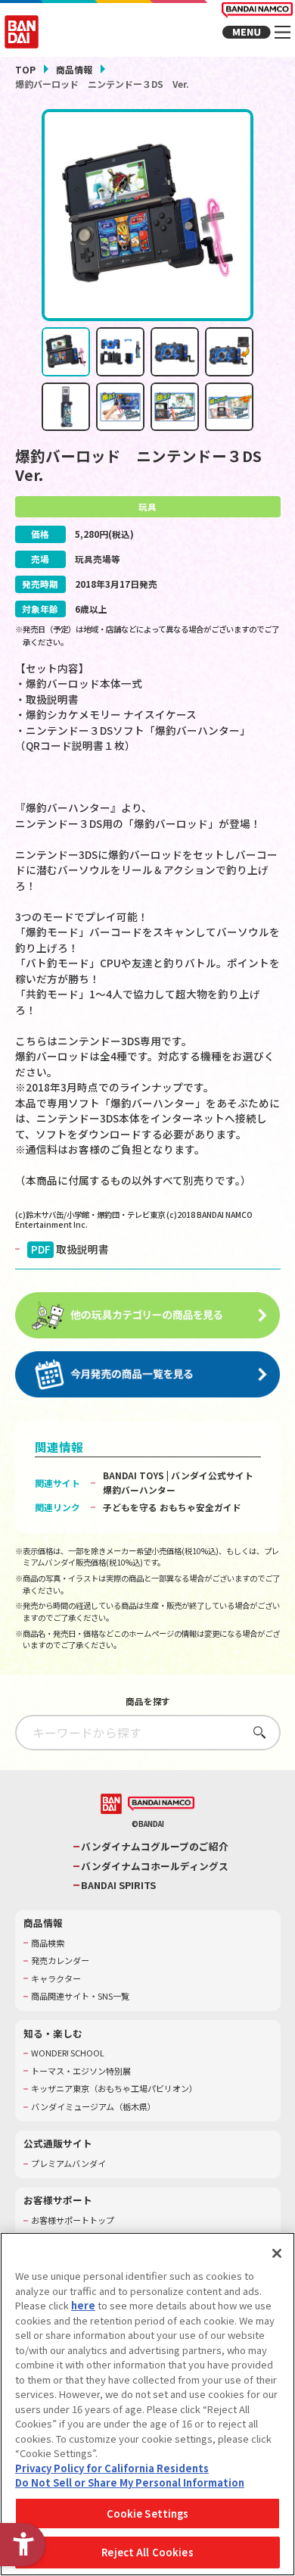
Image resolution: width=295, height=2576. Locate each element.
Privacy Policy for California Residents (112, 2468)
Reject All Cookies (147, 2552)
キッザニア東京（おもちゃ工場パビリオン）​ (114, 2089)
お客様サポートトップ (73, 2220)
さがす (255, 1732)
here (83, 2305)
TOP (25, 69)
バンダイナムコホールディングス (155, 1866)
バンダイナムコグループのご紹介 (155, 1847)
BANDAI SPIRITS (118, 1885)
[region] (147, 2404)
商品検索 (48, 1943)
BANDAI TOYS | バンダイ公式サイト (178, 1475)
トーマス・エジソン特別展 (81, 2071)
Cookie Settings (148, 2514)
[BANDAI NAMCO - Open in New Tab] (161, 1805)
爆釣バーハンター (139, 1489)
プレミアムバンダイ (68, 2164)
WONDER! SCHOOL (68, 2053)
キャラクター (56, 1979)
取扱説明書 (70, 1249)
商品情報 (74, 69)
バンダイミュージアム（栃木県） (93, 2107)
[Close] (277, 2253)
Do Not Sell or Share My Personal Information (130, 2482)
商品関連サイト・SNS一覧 (80, 1996)
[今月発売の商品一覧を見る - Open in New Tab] (148, 1375)
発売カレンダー (60, 1961)
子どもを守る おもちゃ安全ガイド (172, 1507)
